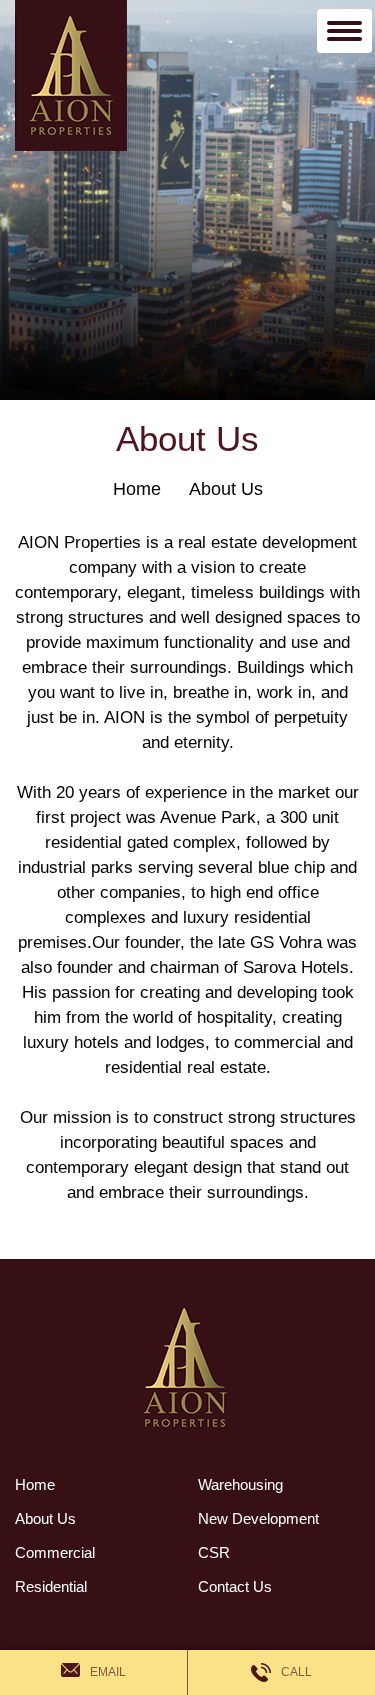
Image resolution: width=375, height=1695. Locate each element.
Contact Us (235, 1586)
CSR (214, 1552)
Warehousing (240, 1484)
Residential (51, 1586)
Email (108, 1672)
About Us (226, 489)
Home (137, 489)
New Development (258, 1518)
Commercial (55, 1552)
